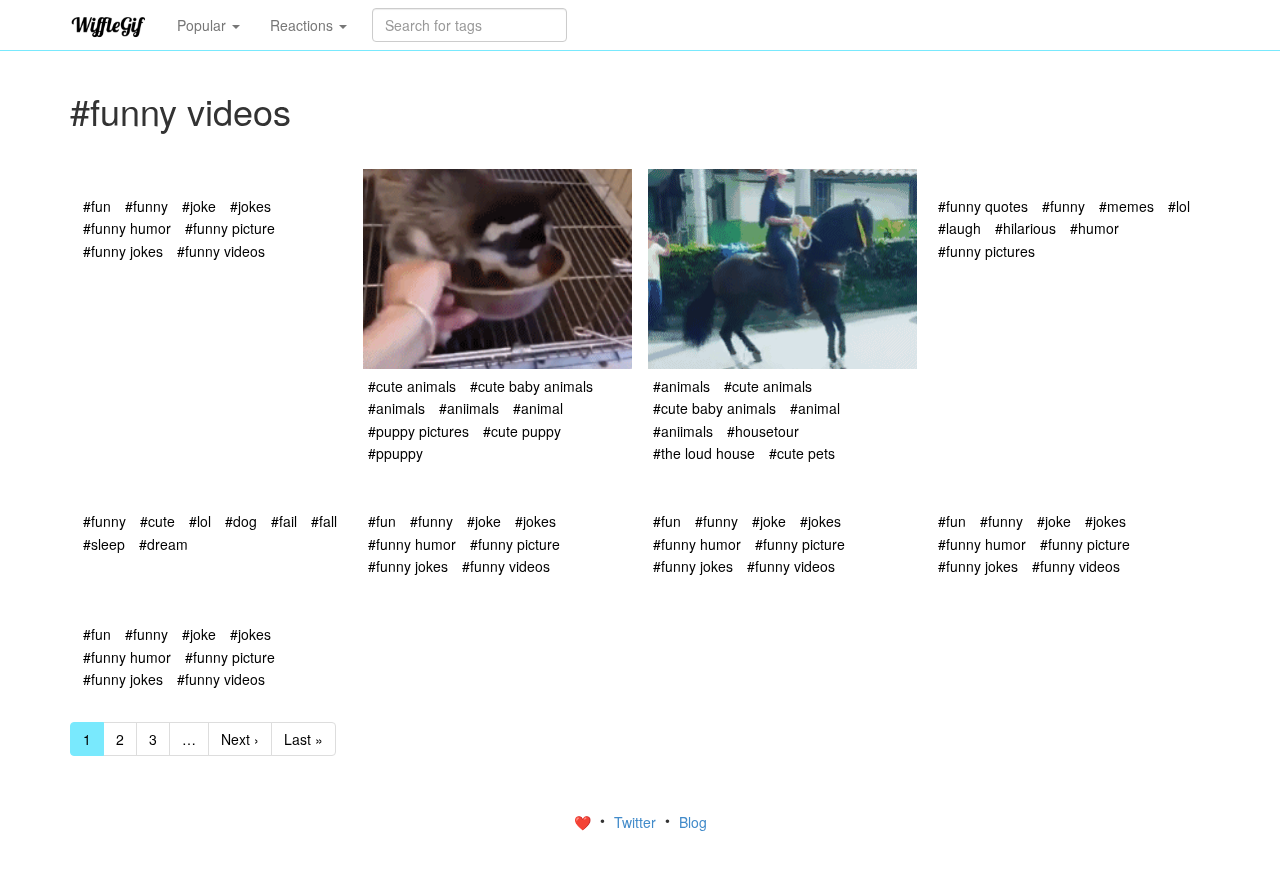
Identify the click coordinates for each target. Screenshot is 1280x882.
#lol (1179, 206)
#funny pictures (986, 251)
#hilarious (1025, 228)
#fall (324, 521)
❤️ (584, 822)
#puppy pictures (418, 431)
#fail (284, 521)
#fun (97, 206)
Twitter (637, 822)
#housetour (763, 431)
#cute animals (412, 386)
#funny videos (221, 251)
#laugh (959, 228)
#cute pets (802, 453)
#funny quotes (983, 206)
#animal (538, 408)
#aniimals (469, 408)
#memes (1126, 206)
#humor (1094, 228)
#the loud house (704, 453)
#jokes (250, 206)
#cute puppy (522, 431)
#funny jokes (123, 251)
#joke (199, 206)
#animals (396, 408)
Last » (303, 739)
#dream (163, 544)
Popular (203, 25)
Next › (240, 739)
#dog (241, 521)
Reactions (303, 25)
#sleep (104, 544)
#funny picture (230, 228)
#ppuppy (395, 453)
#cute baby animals (531, 386)
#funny (146, 206)
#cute (157, 521)
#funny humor (127, 228)
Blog (693, 822)
